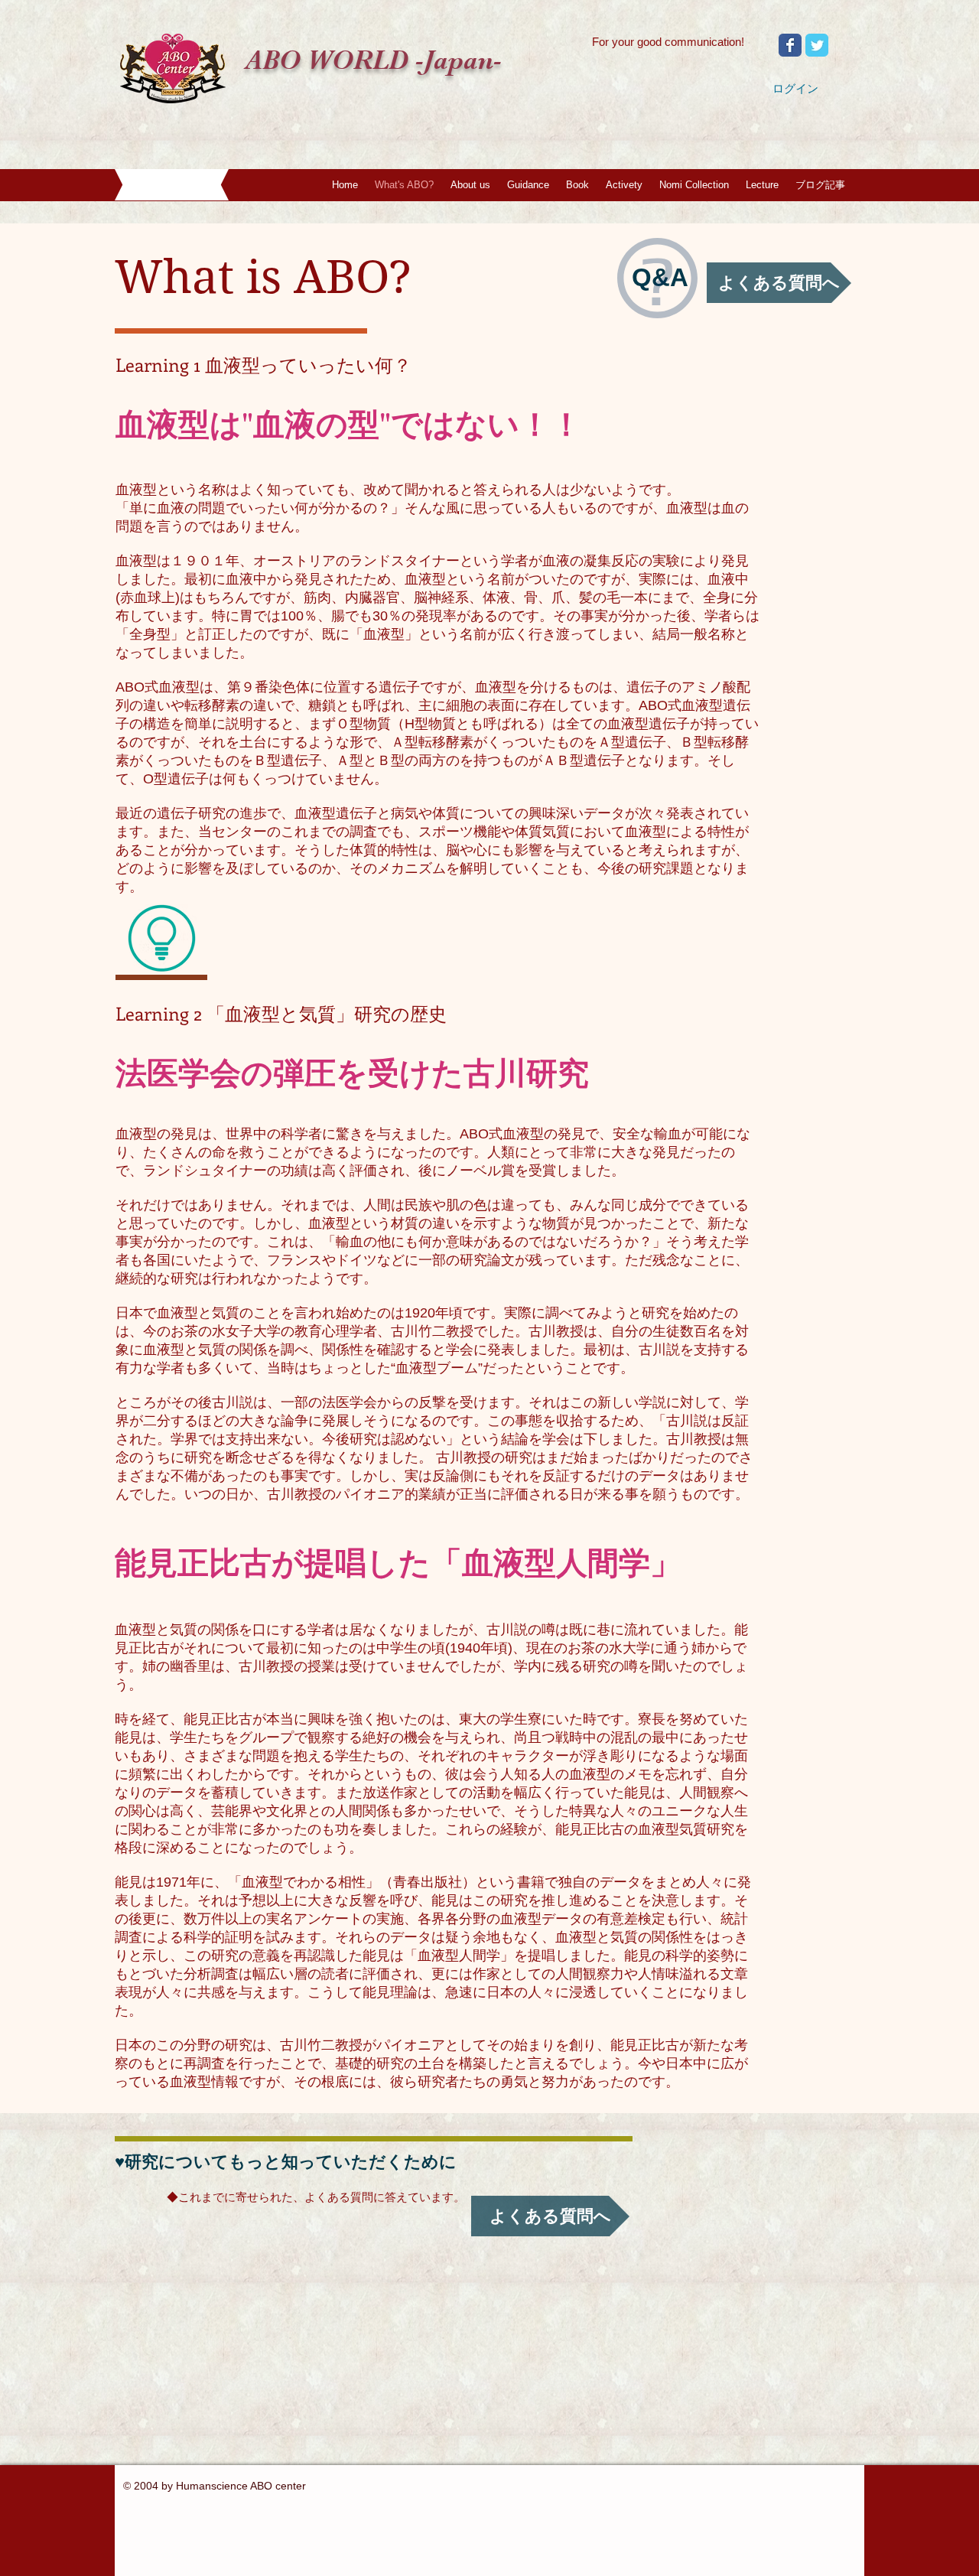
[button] (470, 185)
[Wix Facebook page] (790, 45)
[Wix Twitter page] (817, 45)
